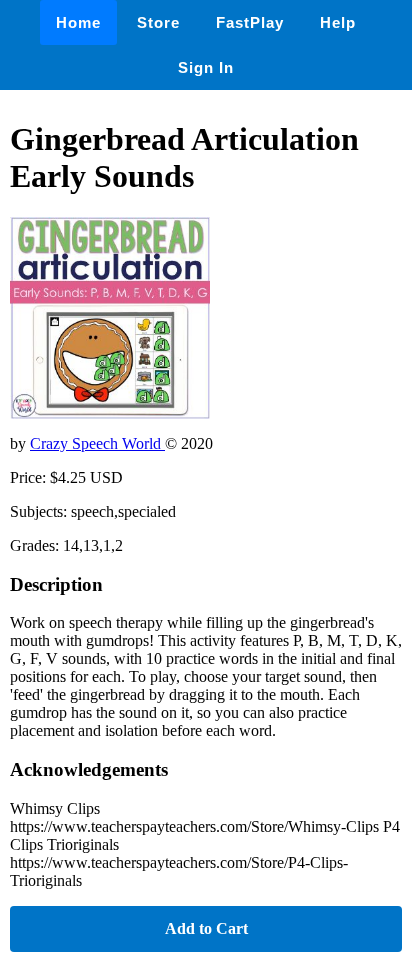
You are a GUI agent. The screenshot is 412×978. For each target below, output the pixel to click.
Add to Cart (206, 928)
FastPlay (250, 22)
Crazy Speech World (97, 443)
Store (158, 22)
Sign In (206, 67)
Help (338, 22)
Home (78, 22)
